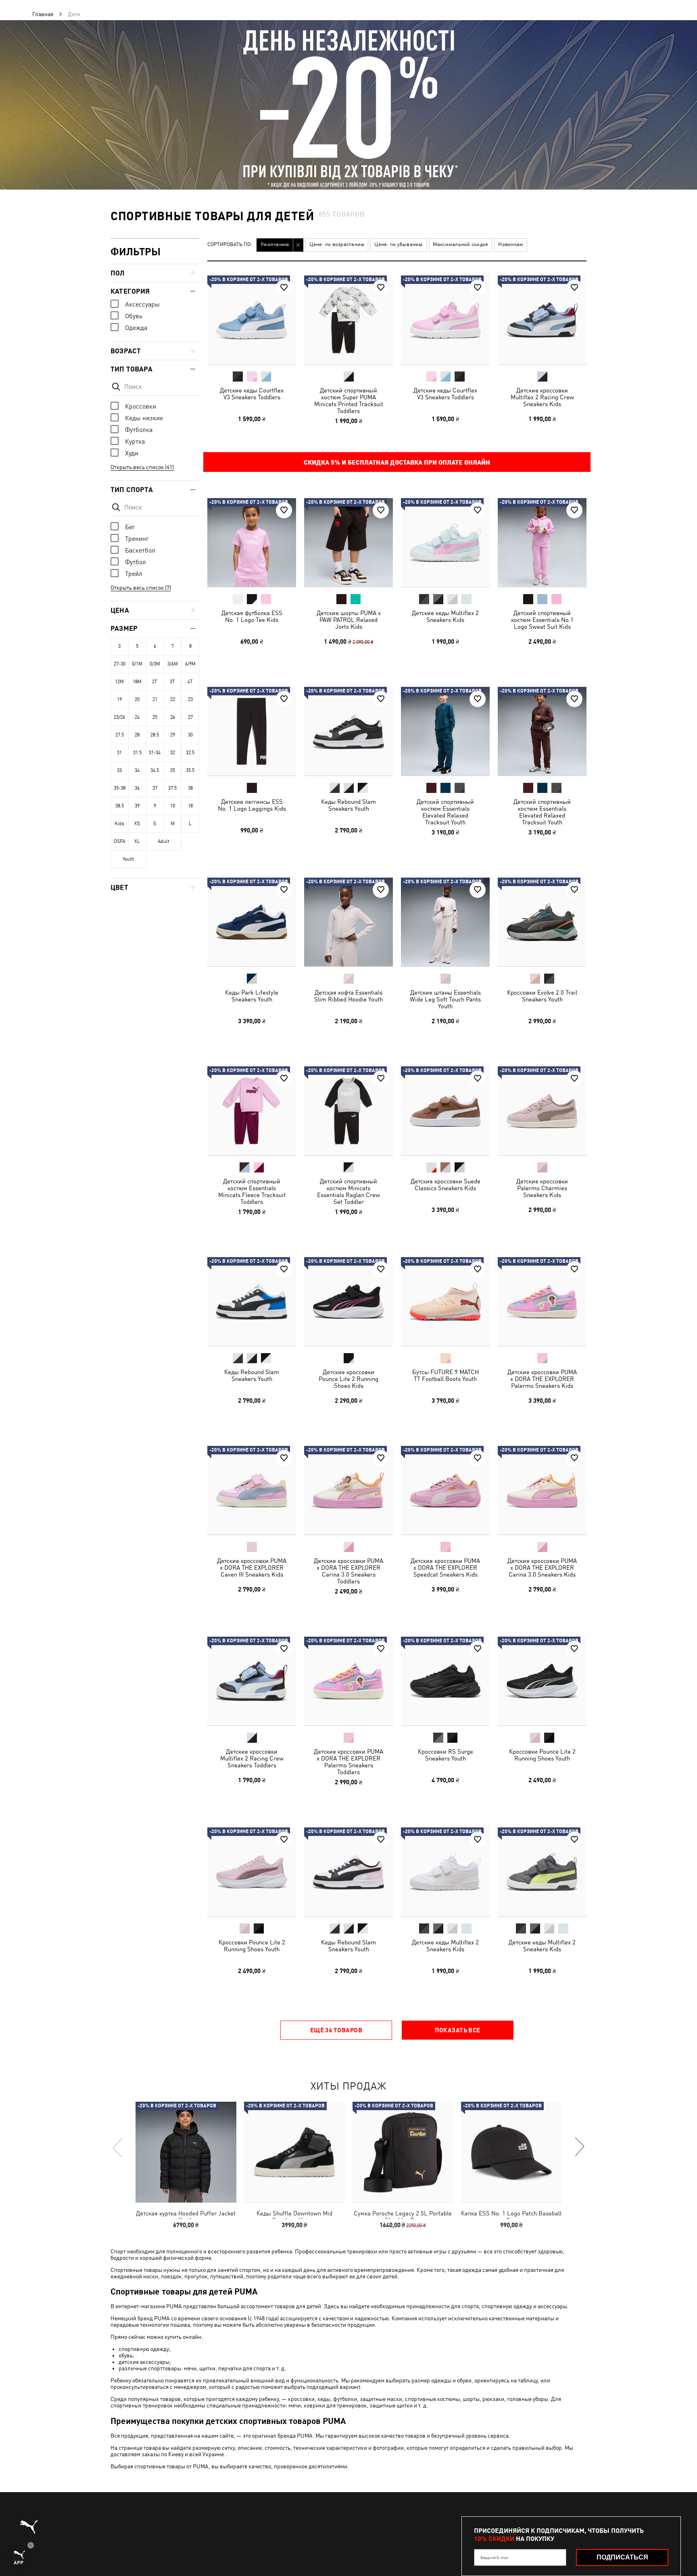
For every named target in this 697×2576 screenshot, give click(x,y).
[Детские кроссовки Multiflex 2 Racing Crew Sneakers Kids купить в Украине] (542, 320)
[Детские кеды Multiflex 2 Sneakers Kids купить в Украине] (445, 542)
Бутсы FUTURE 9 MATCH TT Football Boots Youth (446, 1375)
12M (119, 682)
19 (119, 699)
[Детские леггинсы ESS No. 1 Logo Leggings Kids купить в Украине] (252, 731)
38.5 (120, 806)
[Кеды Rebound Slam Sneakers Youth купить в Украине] (348, 731)
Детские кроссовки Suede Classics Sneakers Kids (446, 1185)
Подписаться (622, 2557)
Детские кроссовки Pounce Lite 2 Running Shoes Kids (348, 1379)
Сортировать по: (230, 245)
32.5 (190, 753)
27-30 (120, 664)
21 (155, 699)
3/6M (173, 664)
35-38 (120, 788)
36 (137, 788)
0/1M (137, 664)
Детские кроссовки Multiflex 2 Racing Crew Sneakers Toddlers (252, 1758)
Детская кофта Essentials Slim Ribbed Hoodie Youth (348, 996)
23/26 (119, 717)
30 (190, 735)
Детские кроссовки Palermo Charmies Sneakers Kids (542, 1188)
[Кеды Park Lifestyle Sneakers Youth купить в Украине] (252, 922)
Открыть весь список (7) (141, 588)
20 (137, 699)
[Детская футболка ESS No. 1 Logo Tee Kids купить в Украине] (252, 542)
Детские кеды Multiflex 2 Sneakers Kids (445, 616)
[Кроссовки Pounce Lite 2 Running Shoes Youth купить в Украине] (542, 1681)
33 (119, 770)
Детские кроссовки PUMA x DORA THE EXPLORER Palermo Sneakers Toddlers (348, 1762)
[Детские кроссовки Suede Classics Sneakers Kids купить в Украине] (445, 1111)
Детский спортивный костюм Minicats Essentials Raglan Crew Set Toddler (348, 1191)
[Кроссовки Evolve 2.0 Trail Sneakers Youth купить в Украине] (542, 922)
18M (137, 682)
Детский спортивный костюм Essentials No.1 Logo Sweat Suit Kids (542, 620)
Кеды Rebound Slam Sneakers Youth (348, 805)
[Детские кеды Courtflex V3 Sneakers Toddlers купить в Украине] (252, 320)
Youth (128, 859)
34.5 (155, 770)
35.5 (190, 770)
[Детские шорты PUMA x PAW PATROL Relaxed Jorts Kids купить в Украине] (348, 542)
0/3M (155, 664)
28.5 (155, 735)
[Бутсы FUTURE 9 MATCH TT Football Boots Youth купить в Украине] (445, 1302)
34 (137, 770)
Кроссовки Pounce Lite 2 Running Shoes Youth (542, 1755)
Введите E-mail (495, 2557)
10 (173, 806)
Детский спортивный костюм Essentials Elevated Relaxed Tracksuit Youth (445, 812)
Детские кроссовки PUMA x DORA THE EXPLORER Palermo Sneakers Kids (542, 1379)
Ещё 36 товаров (336, 2030)
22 (173, 699)
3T (172, 682)
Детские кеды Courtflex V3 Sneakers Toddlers (252, 394)
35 (173, 770)
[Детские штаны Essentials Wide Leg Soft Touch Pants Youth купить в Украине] (445, 922)
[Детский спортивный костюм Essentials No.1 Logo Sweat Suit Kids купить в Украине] (542, 542)
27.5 (120, 735)
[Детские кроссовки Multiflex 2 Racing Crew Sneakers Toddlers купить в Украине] (252, 1681)
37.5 (172, 788)
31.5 (137, 753)
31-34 (155, 753)
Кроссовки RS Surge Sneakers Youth (446, 1755)
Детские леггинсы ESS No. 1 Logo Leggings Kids (252, 805)
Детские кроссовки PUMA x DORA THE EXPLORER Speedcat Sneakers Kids (445, 1568)
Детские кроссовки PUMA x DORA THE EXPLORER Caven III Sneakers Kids (252, 1568)
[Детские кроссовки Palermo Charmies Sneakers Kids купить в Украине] (542, 1111)
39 (137, 806)
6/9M (190, 664)
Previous (118, 2147)
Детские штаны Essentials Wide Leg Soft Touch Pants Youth (445, 999)
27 (190, 717)
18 (190, 806)
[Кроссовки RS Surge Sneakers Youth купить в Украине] (445, 1681)
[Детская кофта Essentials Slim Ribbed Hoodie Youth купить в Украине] (348, 922)
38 (190, 788)
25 (155, 717)
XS (137, 824)
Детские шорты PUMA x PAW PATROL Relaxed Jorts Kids (349, 620)
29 (173, 735)
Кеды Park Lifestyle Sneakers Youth (252, 996)
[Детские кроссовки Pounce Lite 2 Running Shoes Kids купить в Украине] (348, 1302)
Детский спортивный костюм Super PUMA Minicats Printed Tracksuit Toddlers (349, 400)
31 (119, 753)
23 (190, 699)
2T (155, 682)
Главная (43, 14)
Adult (164, 841)
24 (137, 717)
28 (137, 735)
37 (155, 788)
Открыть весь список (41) (142, 467)
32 (173, 753)
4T (190, 682)
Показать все (457, 2030)
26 (173, 717)
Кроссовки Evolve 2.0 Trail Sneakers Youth (542, 996)
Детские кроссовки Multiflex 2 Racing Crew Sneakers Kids (542, 397)
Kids (119, 824)
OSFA (119, 841)
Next (579, 2147)
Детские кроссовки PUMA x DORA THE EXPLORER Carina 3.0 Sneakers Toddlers (348, 1571)
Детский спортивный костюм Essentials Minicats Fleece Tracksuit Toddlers (252, 1191)
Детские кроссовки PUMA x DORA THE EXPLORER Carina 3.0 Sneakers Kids (542, 1568)
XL (137, 841)
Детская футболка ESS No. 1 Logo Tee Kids (252, 616)
